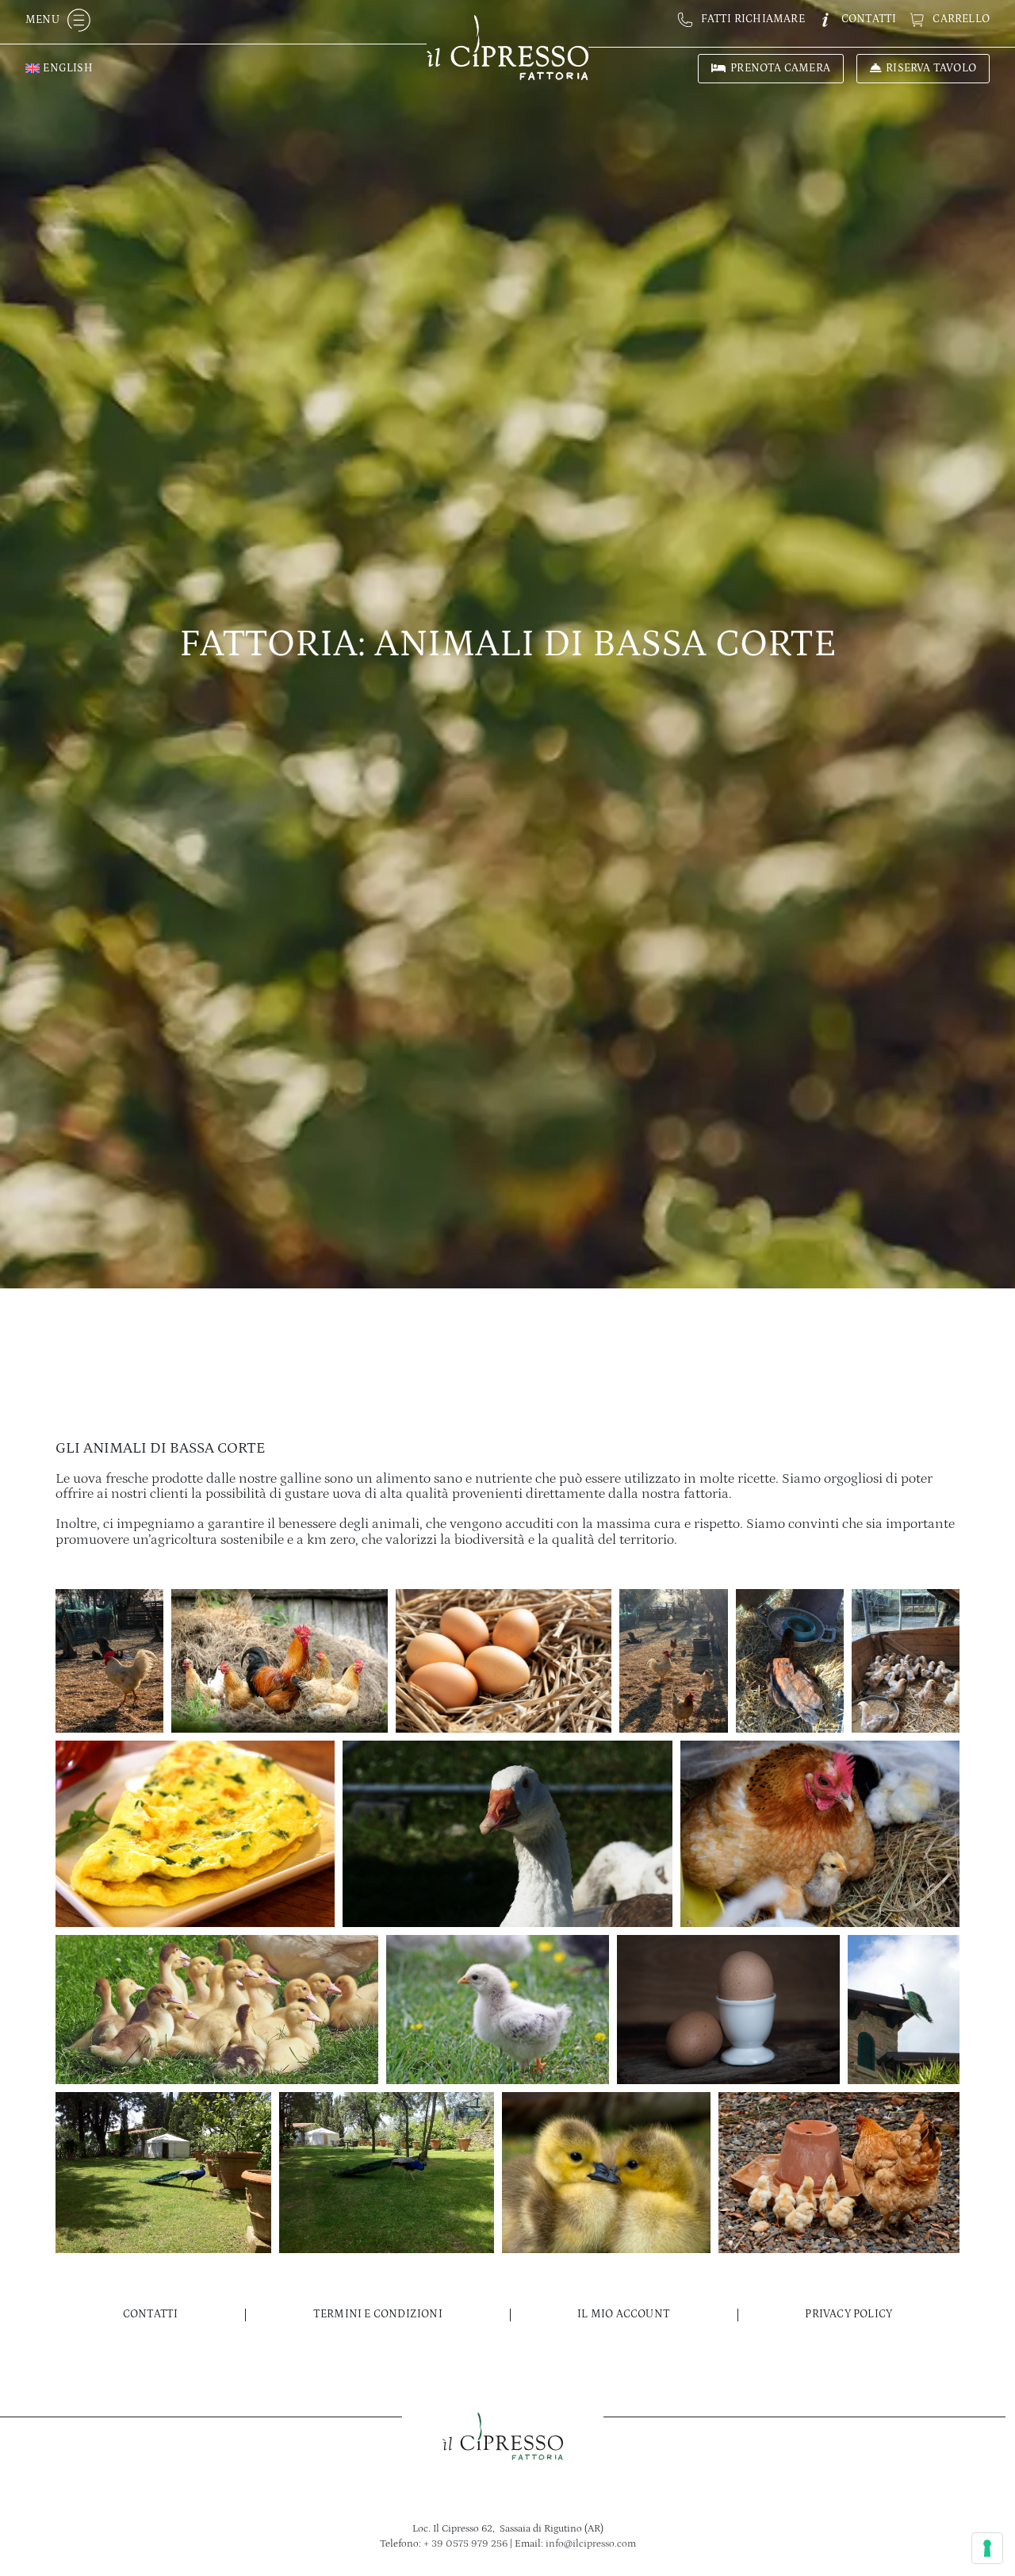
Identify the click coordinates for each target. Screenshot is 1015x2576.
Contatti (151, 2314)
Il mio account (624, 2314)
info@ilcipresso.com (591, 2543)
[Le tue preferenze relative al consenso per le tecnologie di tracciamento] (987, 2548)
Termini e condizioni (378, 2314)
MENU (42, 20)
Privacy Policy (848, 2314)
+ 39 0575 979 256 (465, 2543)
